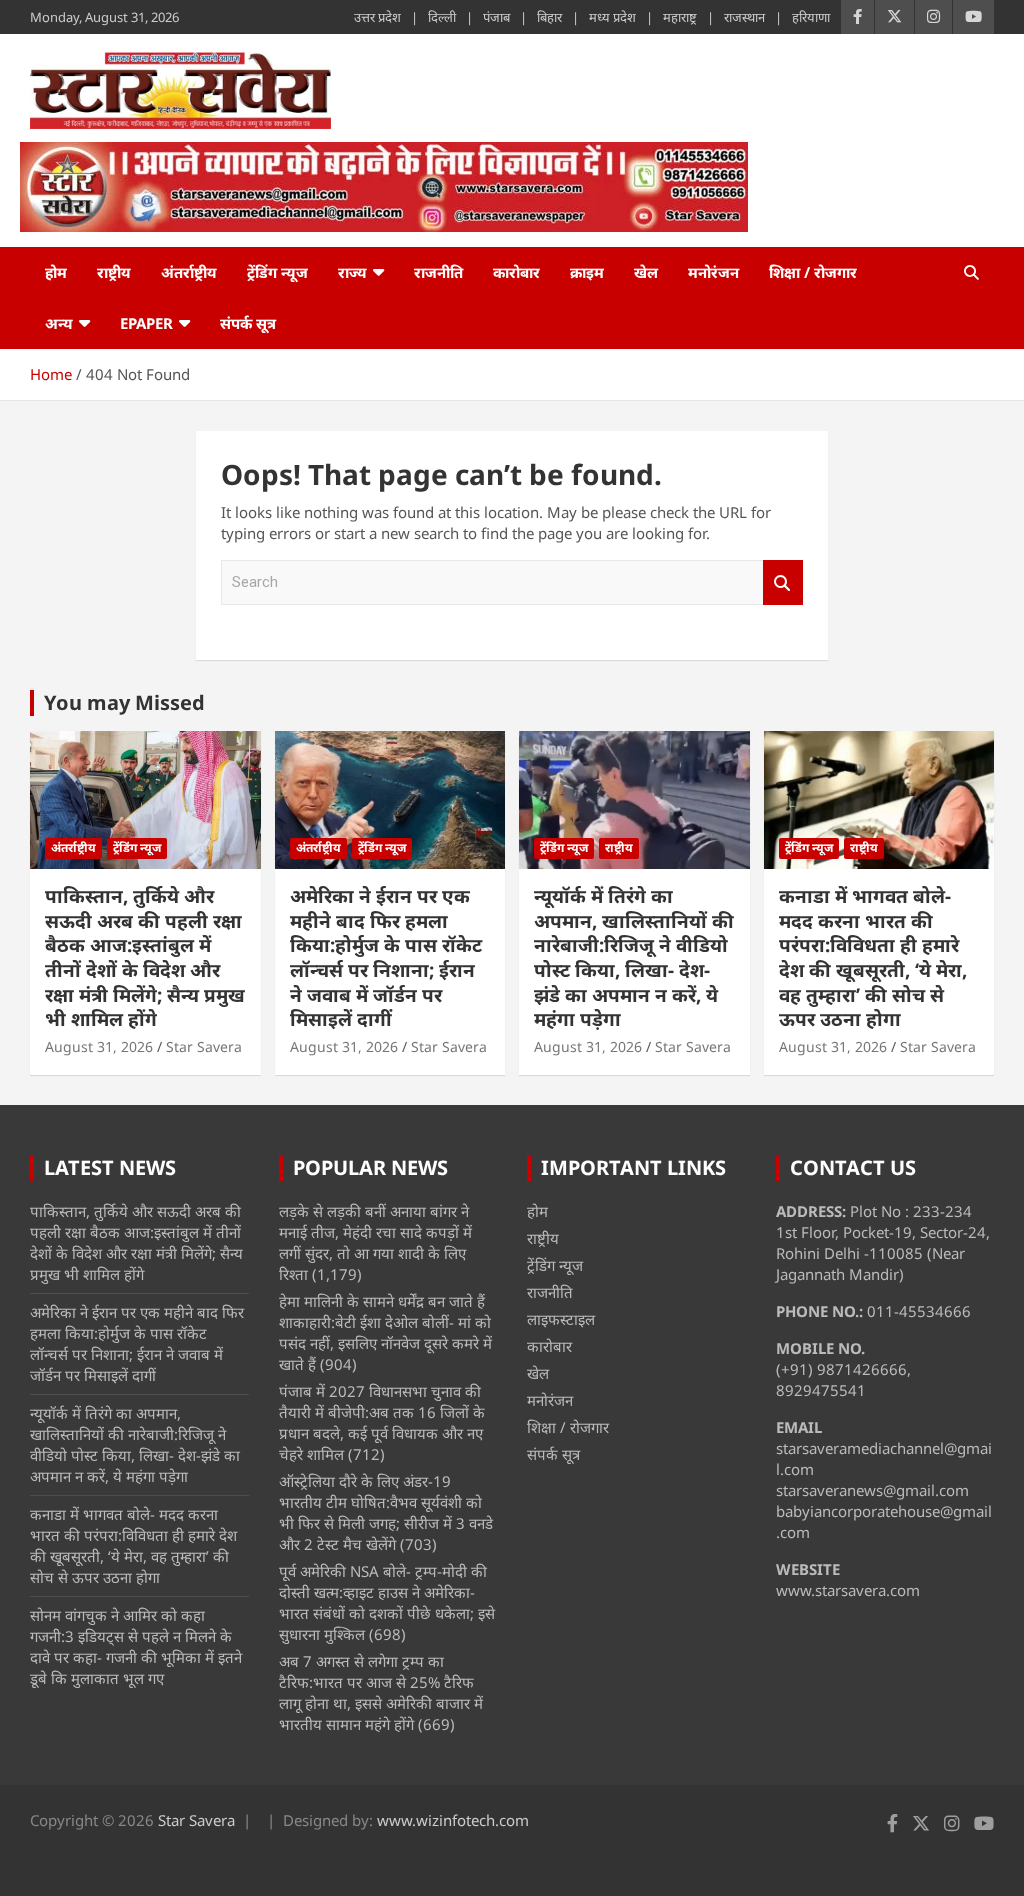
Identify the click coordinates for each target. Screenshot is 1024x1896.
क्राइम (587, 272)
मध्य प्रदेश (612, 17)
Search (783, 582)
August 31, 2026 (99, 1046)
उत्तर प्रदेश (377, 17)
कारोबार (516, 272)
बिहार (549, 17)
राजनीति (438, 272)
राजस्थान (744, 17)
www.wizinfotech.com (453, 1820)
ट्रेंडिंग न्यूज (277, 272)
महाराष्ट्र (680, 17)
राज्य (352, 272)
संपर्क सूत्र (248, 323)
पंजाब (496, 17)
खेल (646, 272)
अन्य (59, 323)
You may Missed (124, 702)
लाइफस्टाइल (561, 1319)
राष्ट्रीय (114, 272)
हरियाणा (811, 17)
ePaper (146, 323)
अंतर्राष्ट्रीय (189, 272)
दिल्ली (442, 17)
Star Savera (204, 1046)
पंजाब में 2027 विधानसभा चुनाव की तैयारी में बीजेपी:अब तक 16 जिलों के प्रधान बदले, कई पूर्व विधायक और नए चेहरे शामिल (382, 1422)
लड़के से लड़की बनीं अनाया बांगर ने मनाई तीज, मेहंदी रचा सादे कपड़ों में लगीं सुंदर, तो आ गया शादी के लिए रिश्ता (375, 1242)
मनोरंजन (713, 272)
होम (56, 272)
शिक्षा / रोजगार (813, 272)
